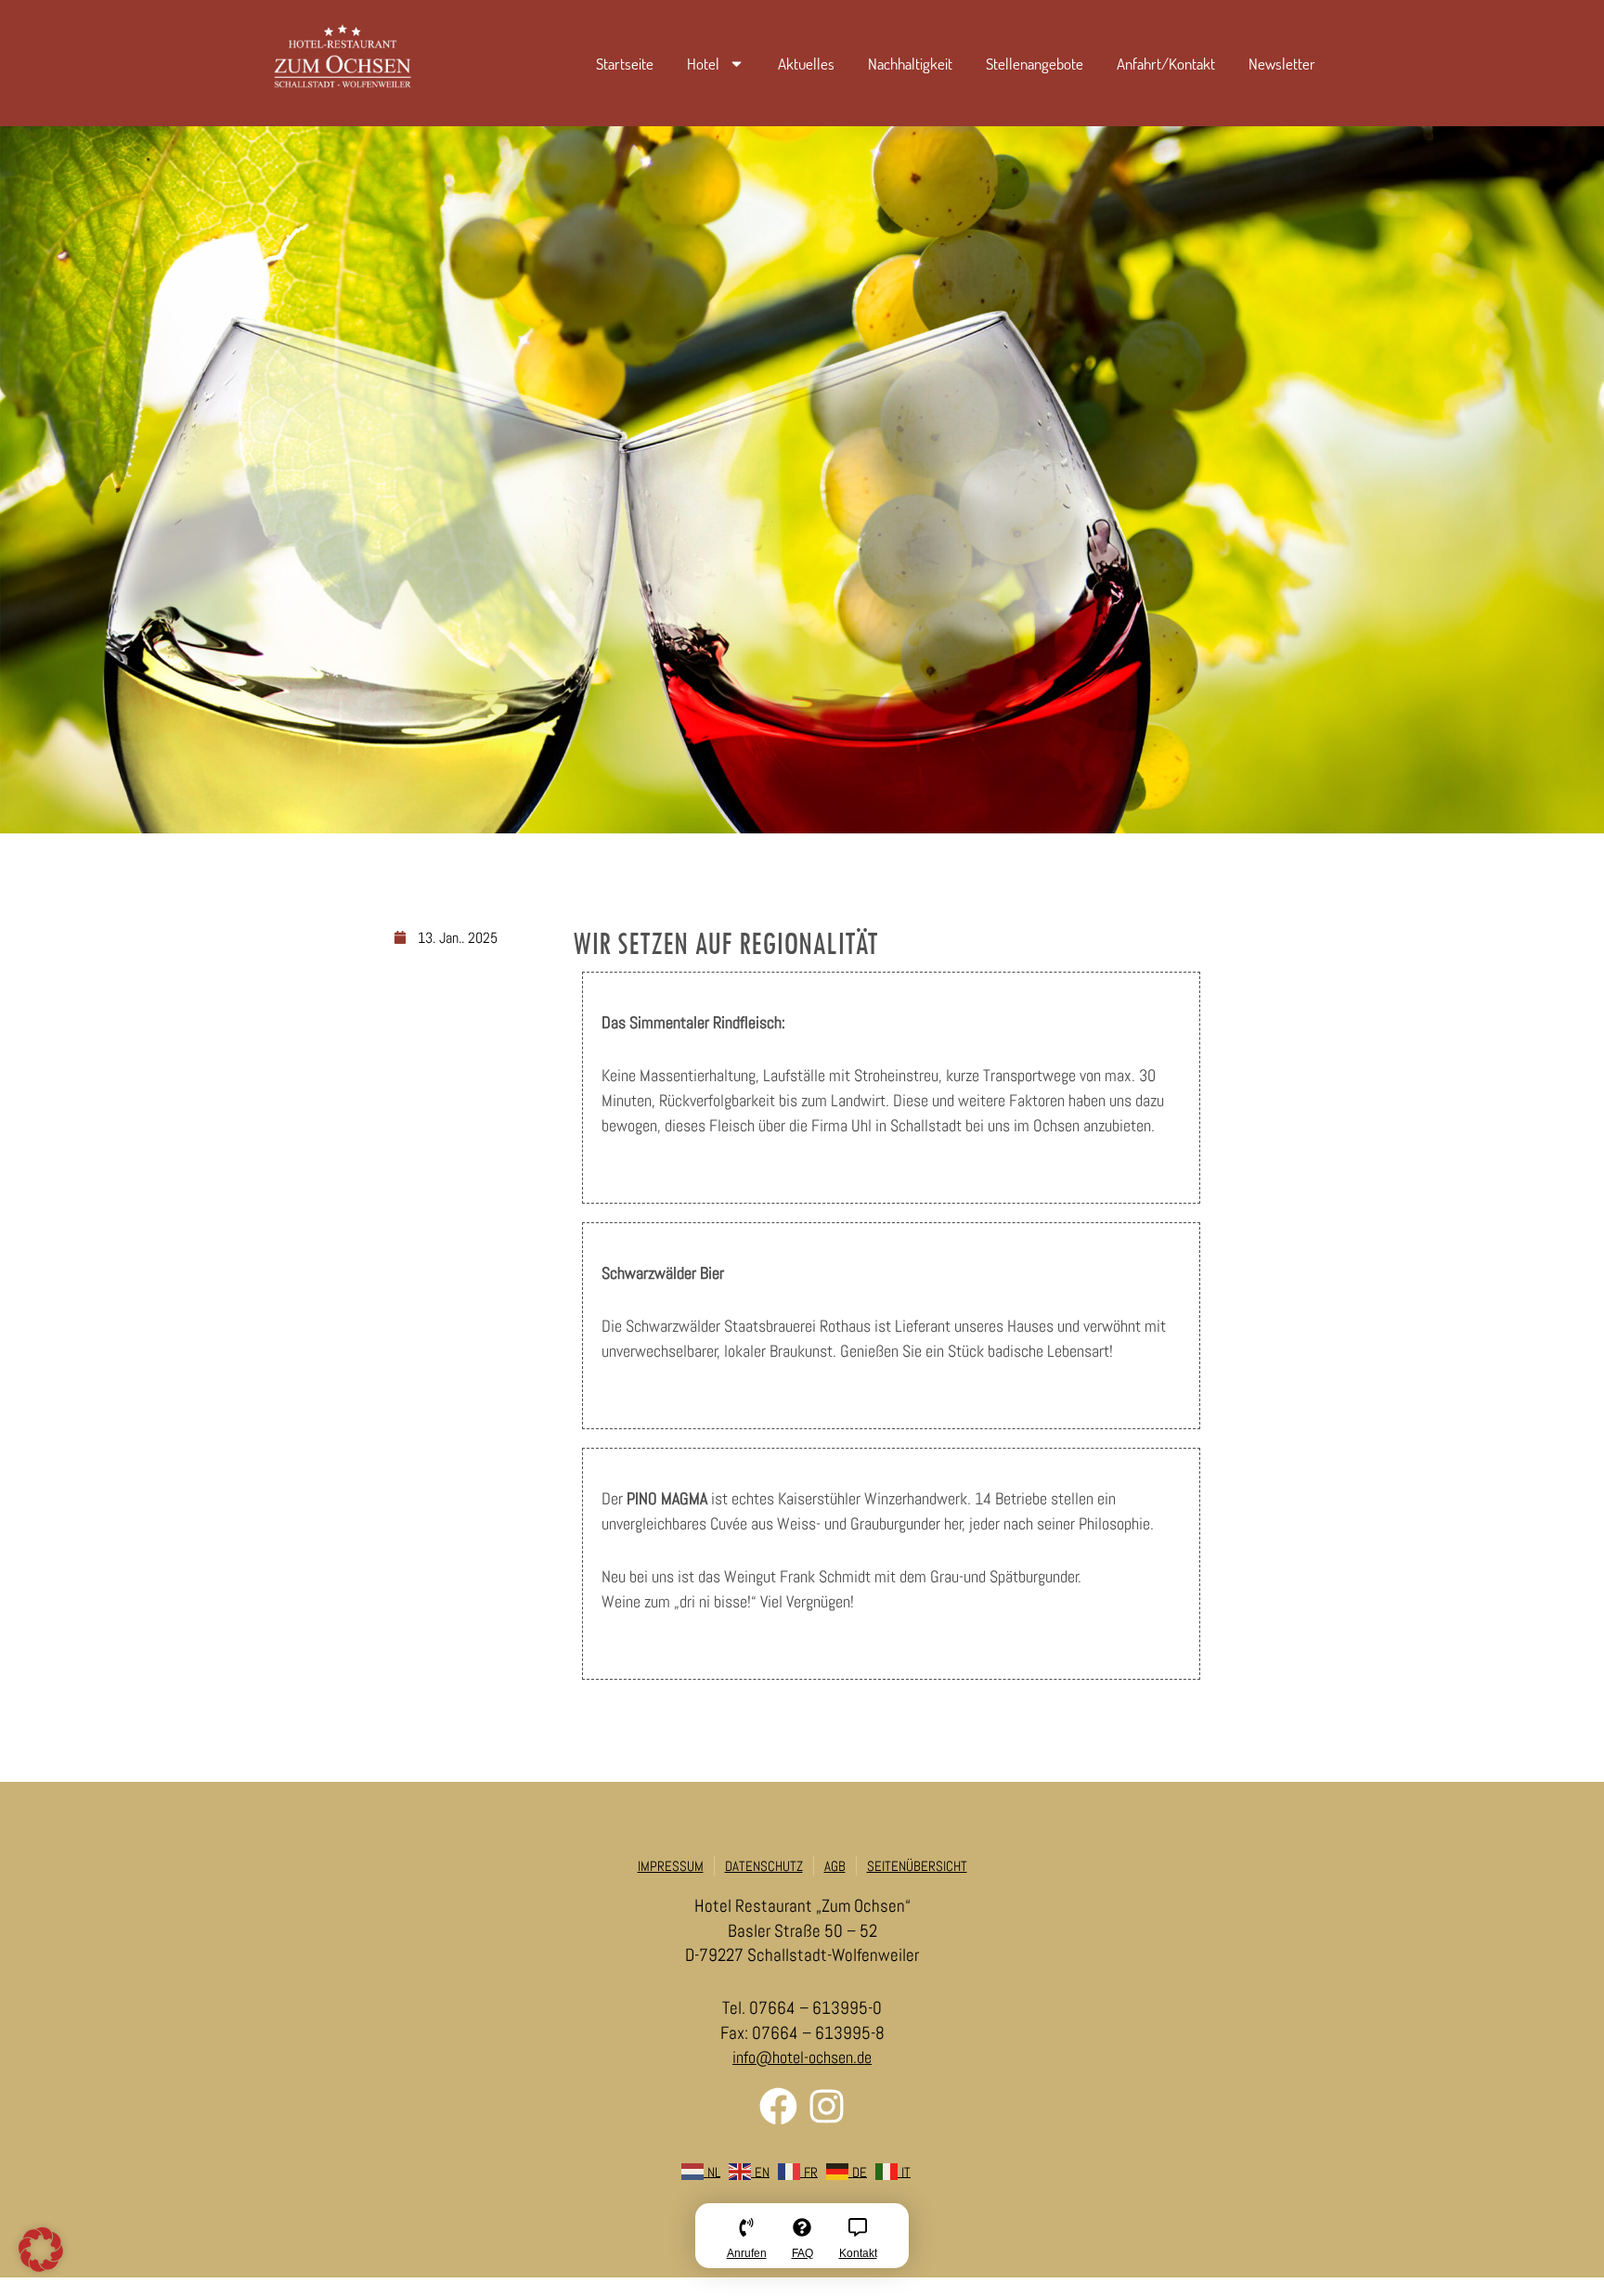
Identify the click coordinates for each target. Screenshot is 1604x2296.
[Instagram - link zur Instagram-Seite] (827, 2106)
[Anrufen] (746, 2242)
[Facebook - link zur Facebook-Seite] (778, 2106)
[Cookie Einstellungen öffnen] (41, 2266)
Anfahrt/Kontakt (1166, 64)
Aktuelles (806, 64)
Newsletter (1282, 64)
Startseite (625, 64)
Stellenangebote (1035, 64)
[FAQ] (802, 2242)
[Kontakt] (858, 2242)
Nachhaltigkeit (910, 64)
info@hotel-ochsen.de (802, 2057)
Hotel (703, 64)
